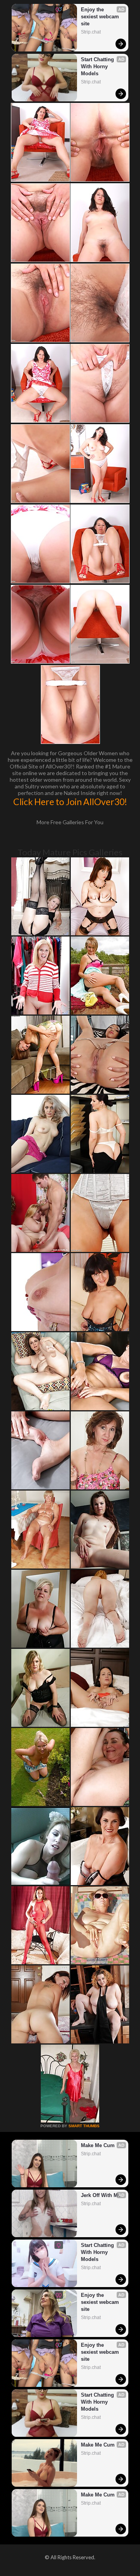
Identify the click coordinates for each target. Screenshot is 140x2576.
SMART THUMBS (84, 2126)
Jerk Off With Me (101, 2195)
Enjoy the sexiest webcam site (101, 17)
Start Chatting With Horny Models (98, 66)
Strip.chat (91, 32)
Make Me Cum (98, 2145)
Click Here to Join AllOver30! (70, 802)
